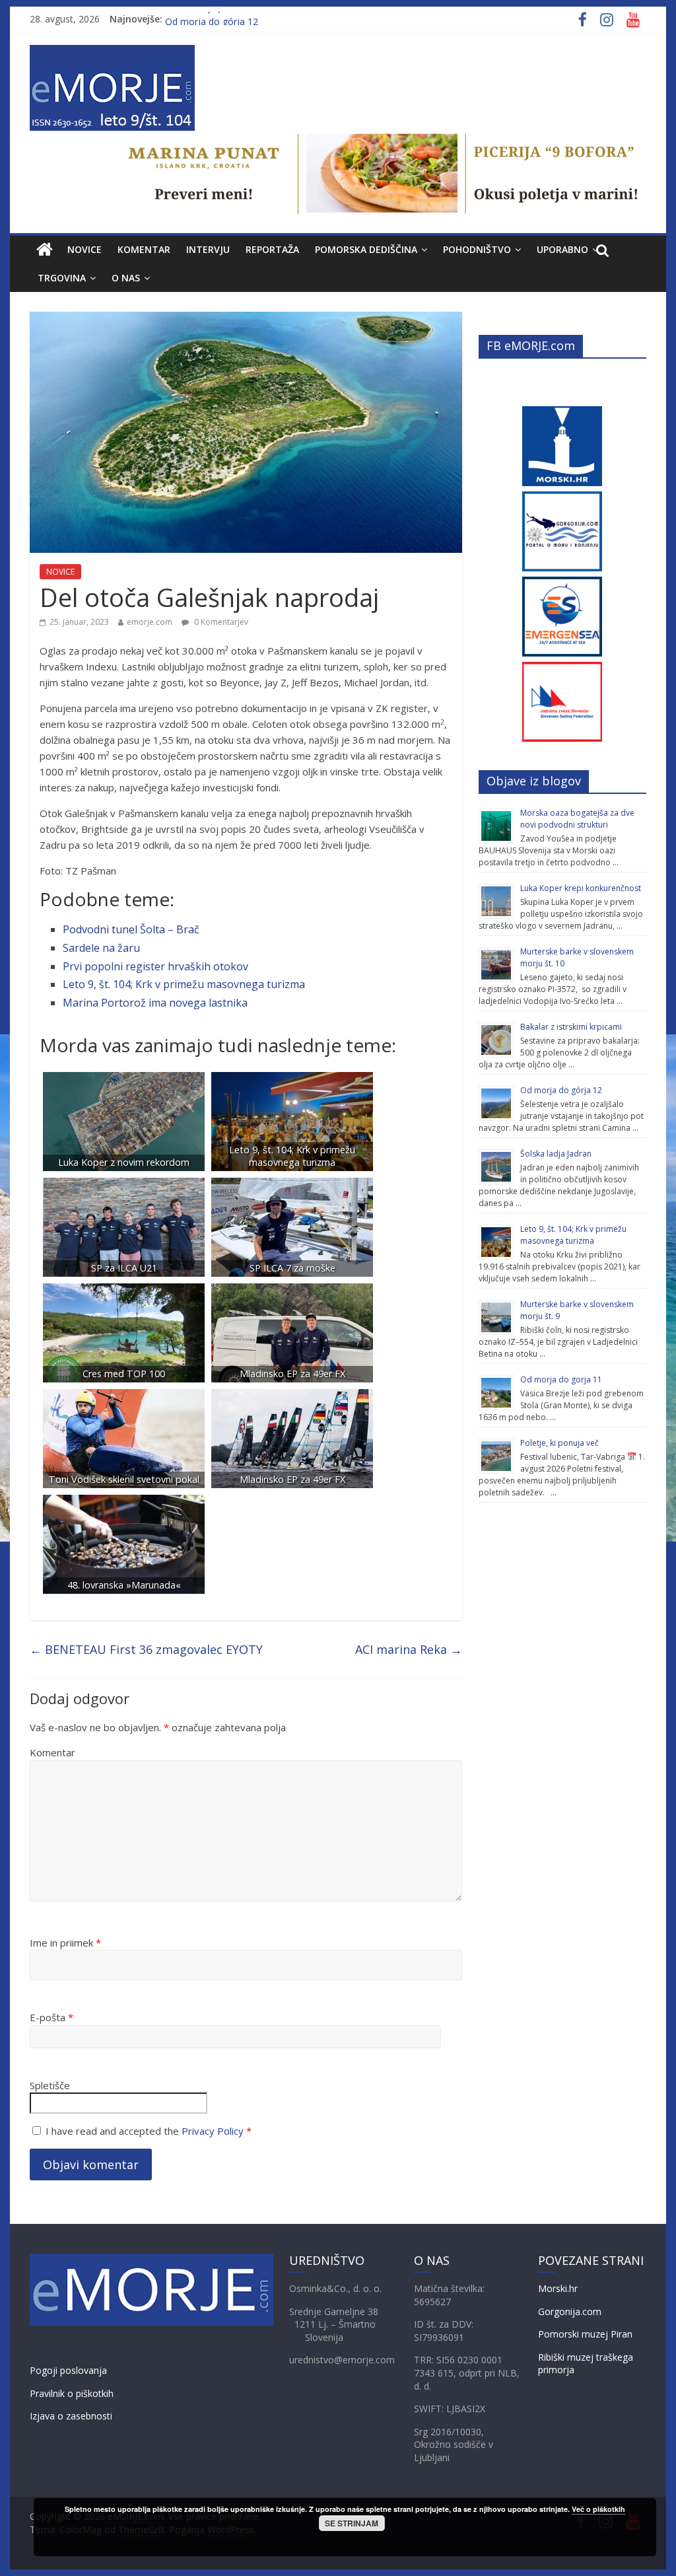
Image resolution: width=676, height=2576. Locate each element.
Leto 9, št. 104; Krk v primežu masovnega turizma (184, 984)
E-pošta (51, 2017)
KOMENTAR (144, 249)
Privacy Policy (213, 2131)
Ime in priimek (65, 1943)
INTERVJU (208, 249)
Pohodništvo (477, 249)
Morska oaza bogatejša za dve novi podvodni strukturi (577, 819)
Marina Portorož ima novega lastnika (155, 1003)
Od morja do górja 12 (561, 1090)
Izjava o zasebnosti (71, 2416)
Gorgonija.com (570, 2311)
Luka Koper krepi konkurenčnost (581, 888)
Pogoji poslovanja (68, 2370)
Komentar (52, 1752)
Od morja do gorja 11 (561, 1379)
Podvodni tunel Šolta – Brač (131, 929)
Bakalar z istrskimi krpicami (571, 1027)
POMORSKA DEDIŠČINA (366, 249)
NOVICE (84, 249)
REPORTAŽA (272, 249)
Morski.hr (558, 2288)
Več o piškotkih (598, 2509)
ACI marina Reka (409, 1649)
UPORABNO (562, 249)
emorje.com (150, 622)
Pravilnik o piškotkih (72, 2393)
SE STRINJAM (352, 2523)
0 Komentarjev (220, 622)
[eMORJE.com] (45, 250)
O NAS (126, 278)
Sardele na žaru (101, 948)
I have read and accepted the (149, 2131)
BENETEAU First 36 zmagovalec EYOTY (146, 1649)
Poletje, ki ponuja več (559, 1443)
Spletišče (50, 2085)
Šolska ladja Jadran (205, 19)
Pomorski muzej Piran (585, 2334)
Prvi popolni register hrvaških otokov (155, 966)
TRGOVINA (62, 278)
